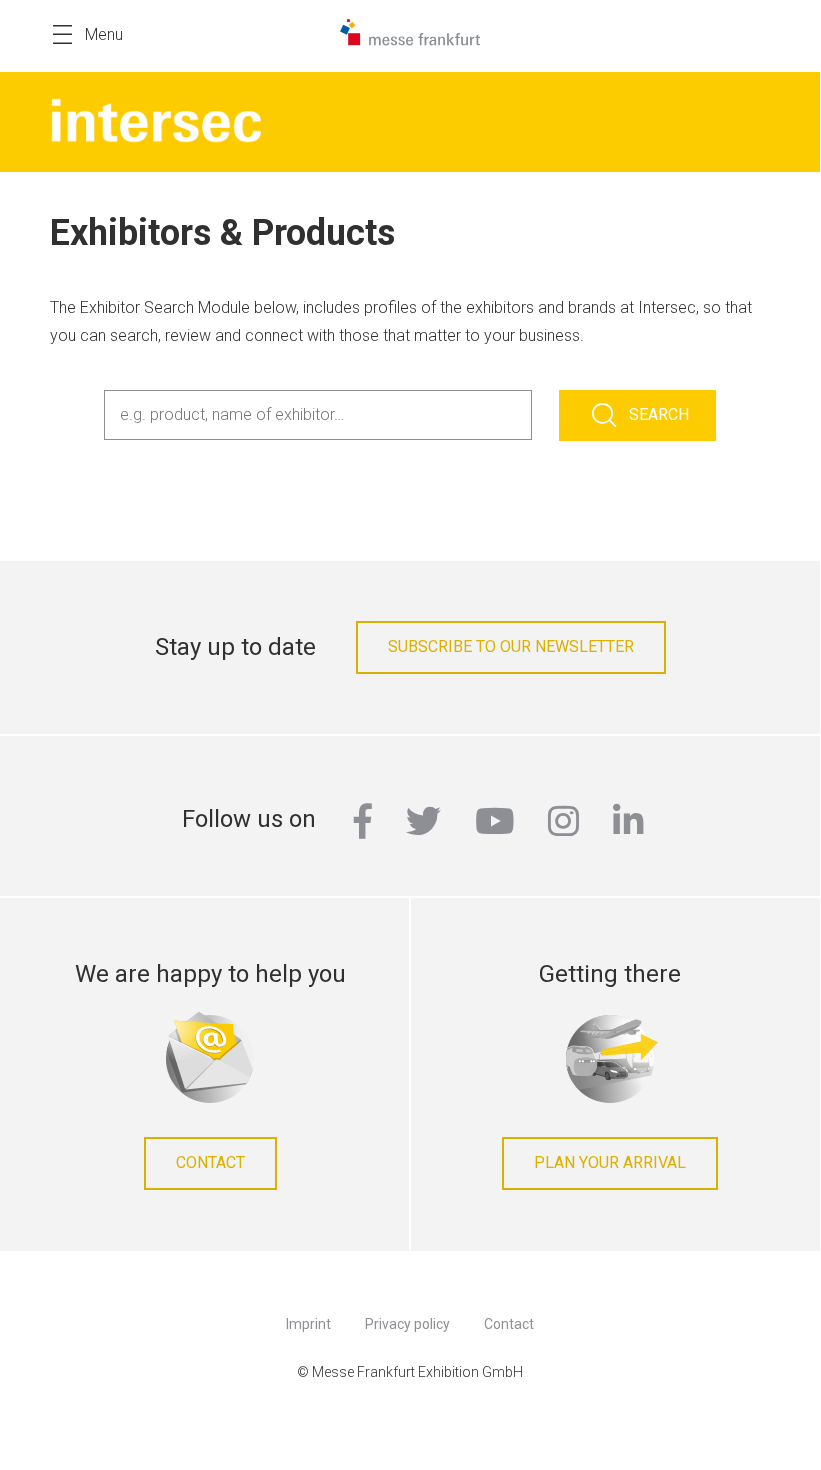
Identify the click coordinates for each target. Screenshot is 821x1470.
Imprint (308, 1324)
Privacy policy (407, 1324)
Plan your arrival (610, 1162)
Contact (210, 1162)
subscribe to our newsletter (511, 646)
